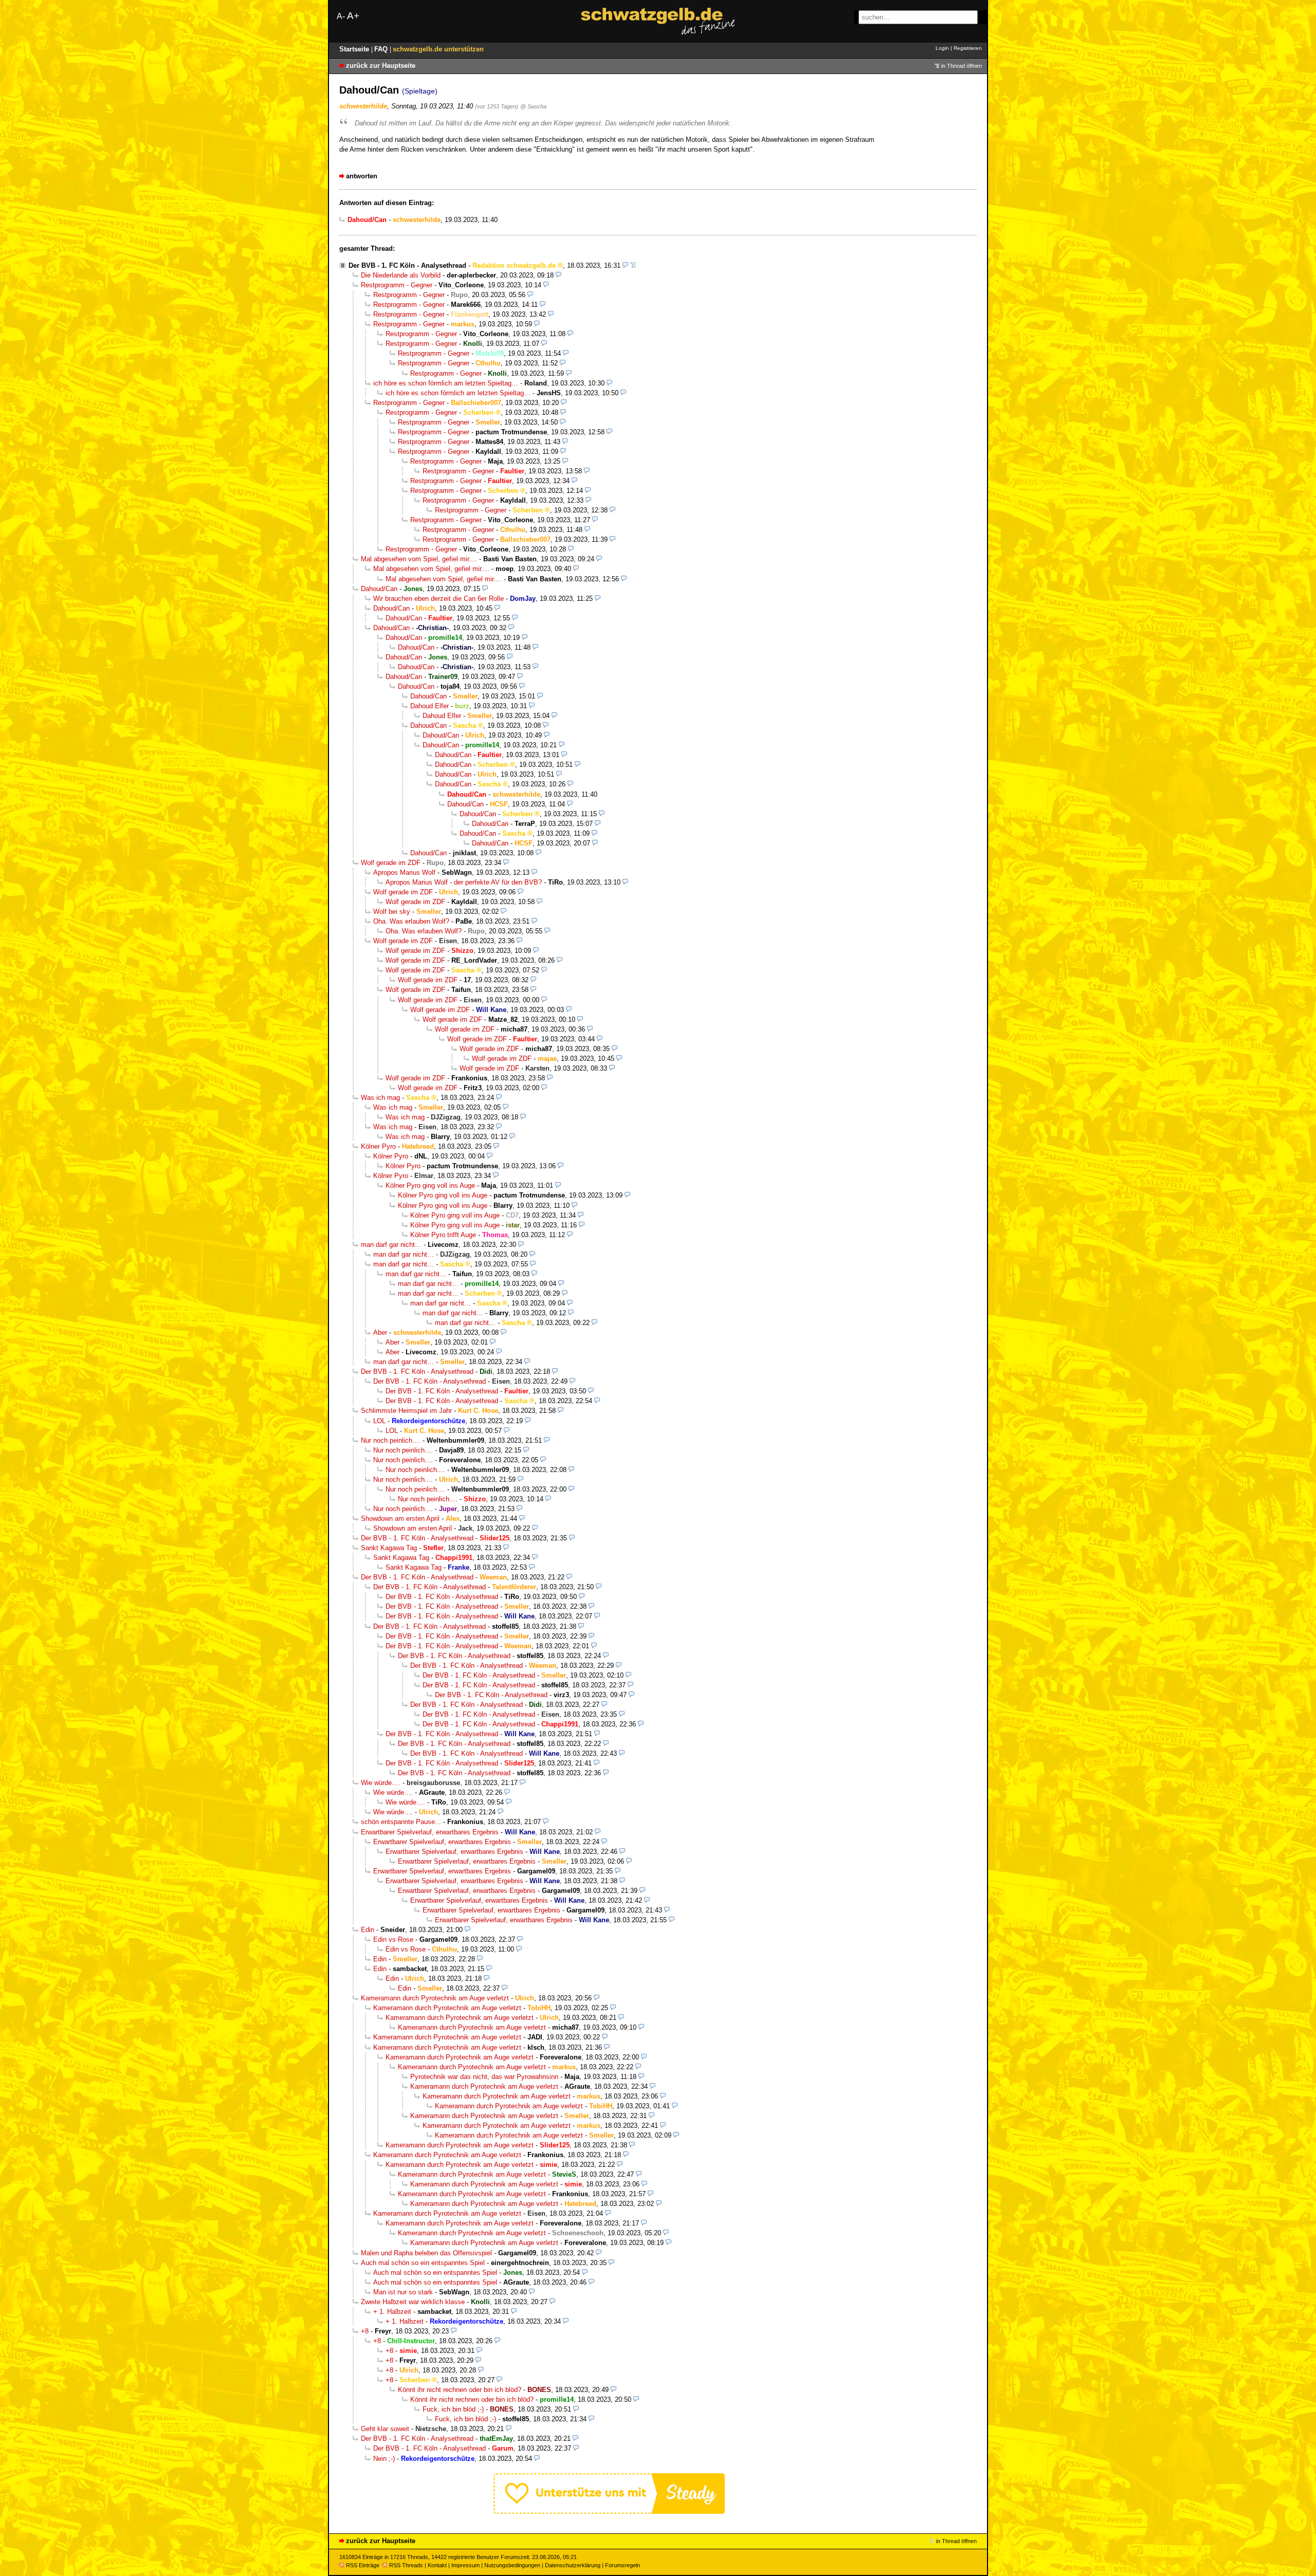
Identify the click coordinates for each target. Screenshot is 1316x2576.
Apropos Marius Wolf (404, 872)
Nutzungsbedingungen (512, 2565)
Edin (368, 1930)
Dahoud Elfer (429, 706)
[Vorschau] (625, 265)
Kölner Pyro (378, 1146)
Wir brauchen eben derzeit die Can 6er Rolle (438, 599)
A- (341, 16)
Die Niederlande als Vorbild (401, 275)
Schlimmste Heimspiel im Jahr (406, 1411)
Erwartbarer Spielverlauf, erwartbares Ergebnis (430, 1832)
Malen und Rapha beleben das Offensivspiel (426, 2253)
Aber (380, 1332)
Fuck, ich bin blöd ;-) (453, 2409)
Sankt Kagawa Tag (389, 1548)
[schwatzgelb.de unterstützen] (609, 2511)
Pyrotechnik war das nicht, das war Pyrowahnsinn (484, 2077)
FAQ (382, 49)
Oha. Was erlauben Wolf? (411, 921)
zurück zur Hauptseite (381, 66)
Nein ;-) (384, 2459)
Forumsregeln (623, 2565)
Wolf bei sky (392, 912)
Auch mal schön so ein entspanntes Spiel (423, 2263)
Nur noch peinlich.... (391, 1440)
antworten (362, 176)
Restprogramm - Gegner (397, 285)
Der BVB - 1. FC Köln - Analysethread (407, 265)
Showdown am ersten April (400, 1519)
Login (942, 48)
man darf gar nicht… (391, 1245)
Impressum (465, 2565)
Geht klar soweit (385, 2429)
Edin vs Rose (393, 1939)
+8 (365, 2331)
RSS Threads (406, 2565)
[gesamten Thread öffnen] (633, 265)
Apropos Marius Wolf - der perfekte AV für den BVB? (464, 882)
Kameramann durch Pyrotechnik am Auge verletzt (435, 1998)
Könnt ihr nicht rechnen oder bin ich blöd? (460, 2390)
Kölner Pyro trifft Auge (443, 1235)
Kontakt (437, 2565)
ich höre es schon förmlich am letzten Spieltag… (446, 383)
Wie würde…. (381, 1783)
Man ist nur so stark (403, 2292)
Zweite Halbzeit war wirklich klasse (413, 2302)
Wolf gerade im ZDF (391, 863)
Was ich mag (380, 1098)
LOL (379, 1421)
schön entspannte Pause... (401, 1822)
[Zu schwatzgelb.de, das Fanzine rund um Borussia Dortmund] (658, 21)
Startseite (355, 49)
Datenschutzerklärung (573, 2565)
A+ (353, 16)
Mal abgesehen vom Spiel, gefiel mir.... (419, 559)
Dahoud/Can (379, 589)
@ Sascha (533, 106)
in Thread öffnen (962, 66)
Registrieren (968, 48)
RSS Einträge (363, 2565)
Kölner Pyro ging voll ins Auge (430, 1185)
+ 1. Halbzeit (392, 2312)
